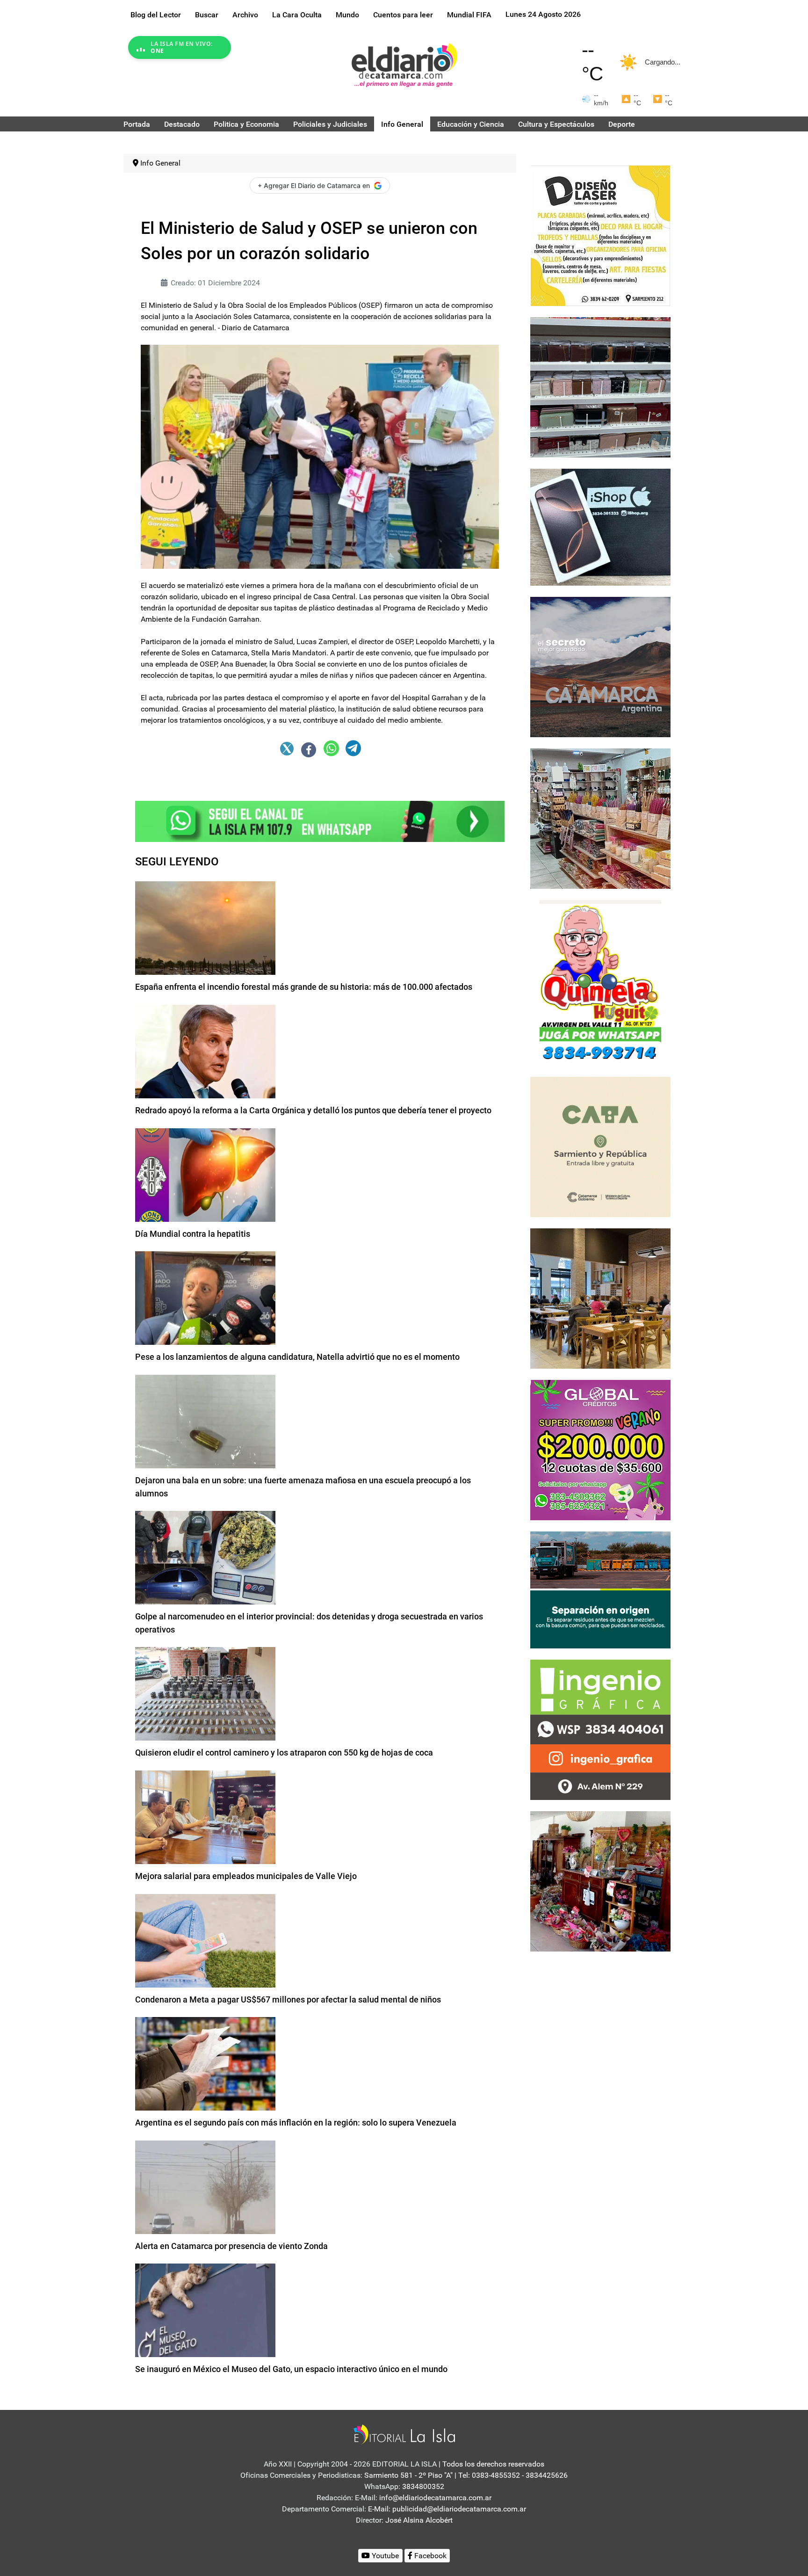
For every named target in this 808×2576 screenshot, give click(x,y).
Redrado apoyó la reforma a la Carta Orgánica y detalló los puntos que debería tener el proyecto (313, 1110)
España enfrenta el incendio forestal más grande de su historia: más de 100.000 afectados (304, 987)
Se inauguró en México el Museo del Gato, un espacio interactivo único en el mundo (291, 2369)
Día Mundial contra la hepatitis (193, 1234)
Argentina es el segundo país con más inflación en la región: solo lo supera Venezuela (296, 2122)
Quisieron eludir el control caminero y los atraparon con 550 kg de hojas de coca (284, 1752)
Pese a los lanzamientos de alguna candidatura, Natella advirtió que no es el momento (297, 1357)
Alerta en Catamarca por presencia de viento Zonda (231, 2246)
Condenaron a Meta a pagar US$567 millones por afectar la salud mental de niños (288, 1999)
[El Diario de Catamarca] (404, 65)
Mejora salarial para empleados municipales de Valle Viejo (246, 1876)
